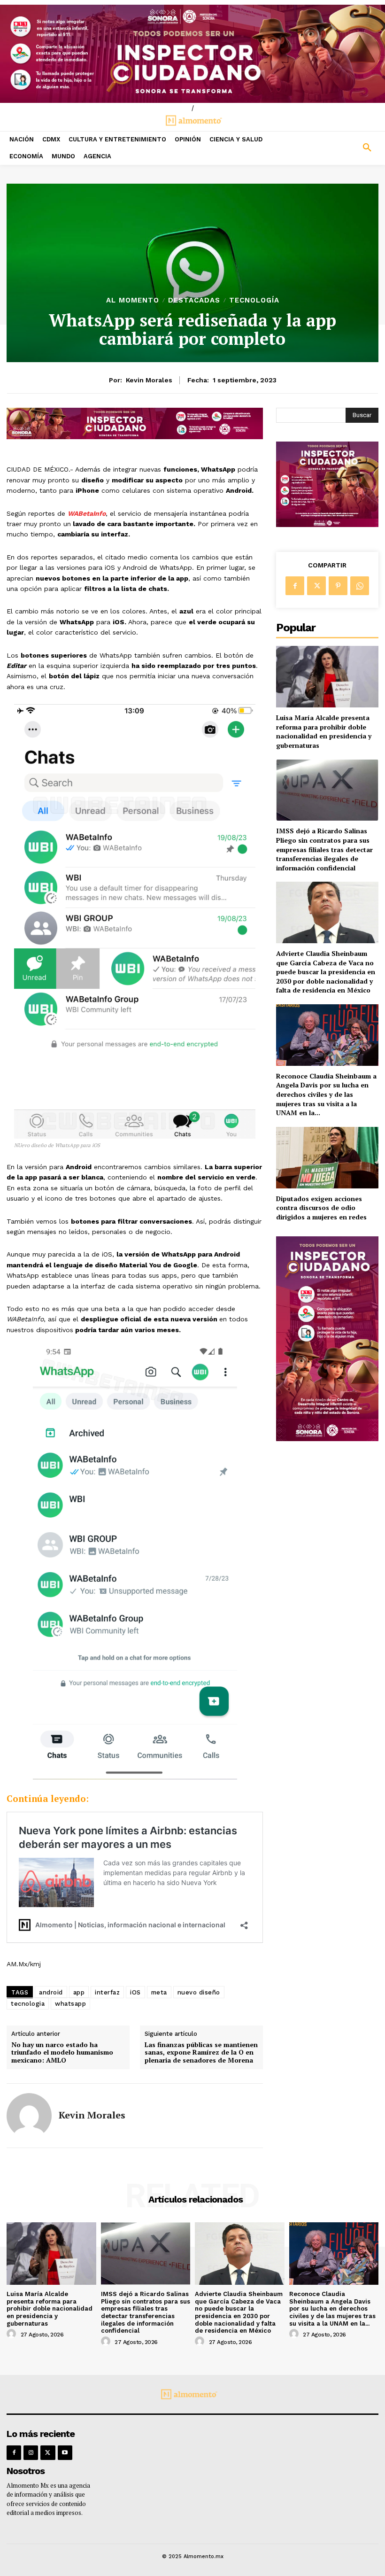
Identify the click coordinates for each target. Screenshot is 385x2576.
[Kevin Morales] (29, 2116)
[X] (316, 586)
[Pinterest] (338, 586)
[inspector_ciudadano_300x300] (327, 524)
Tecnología (254, 300)
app (79, 1992)
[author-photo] (13, 2334)
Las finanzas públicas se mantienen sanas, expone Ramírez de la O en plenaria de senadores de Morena (201, 2053)
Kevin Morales (149, 380)
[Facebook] (295, 586)
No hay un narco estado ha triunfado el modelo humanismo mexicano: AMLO (62, 2053)
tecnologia (28, 2004)
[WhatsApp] (360, 586)
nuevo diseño (199, 1992)
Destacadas (194, 300)
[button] (337, 148)
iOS (135, 1992)
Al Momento (133, 300)
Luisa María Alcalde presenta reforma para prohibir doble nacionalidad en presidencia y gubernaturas (324, 731)
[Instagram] (31, 2453)
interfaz (107, 1992)
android (51, 1992)
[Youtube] (65, 2453)
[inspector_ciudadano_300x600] (327, 1439)
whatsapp (70, 2004)
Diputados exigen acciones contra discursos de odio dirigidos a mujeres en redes (321, 1208)
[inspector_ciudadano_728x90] (135, 437)
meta (159, 1992)
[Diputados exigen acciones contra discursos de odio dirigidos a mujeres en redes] (327, 1158)
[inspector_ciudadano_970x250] (192, 54)
